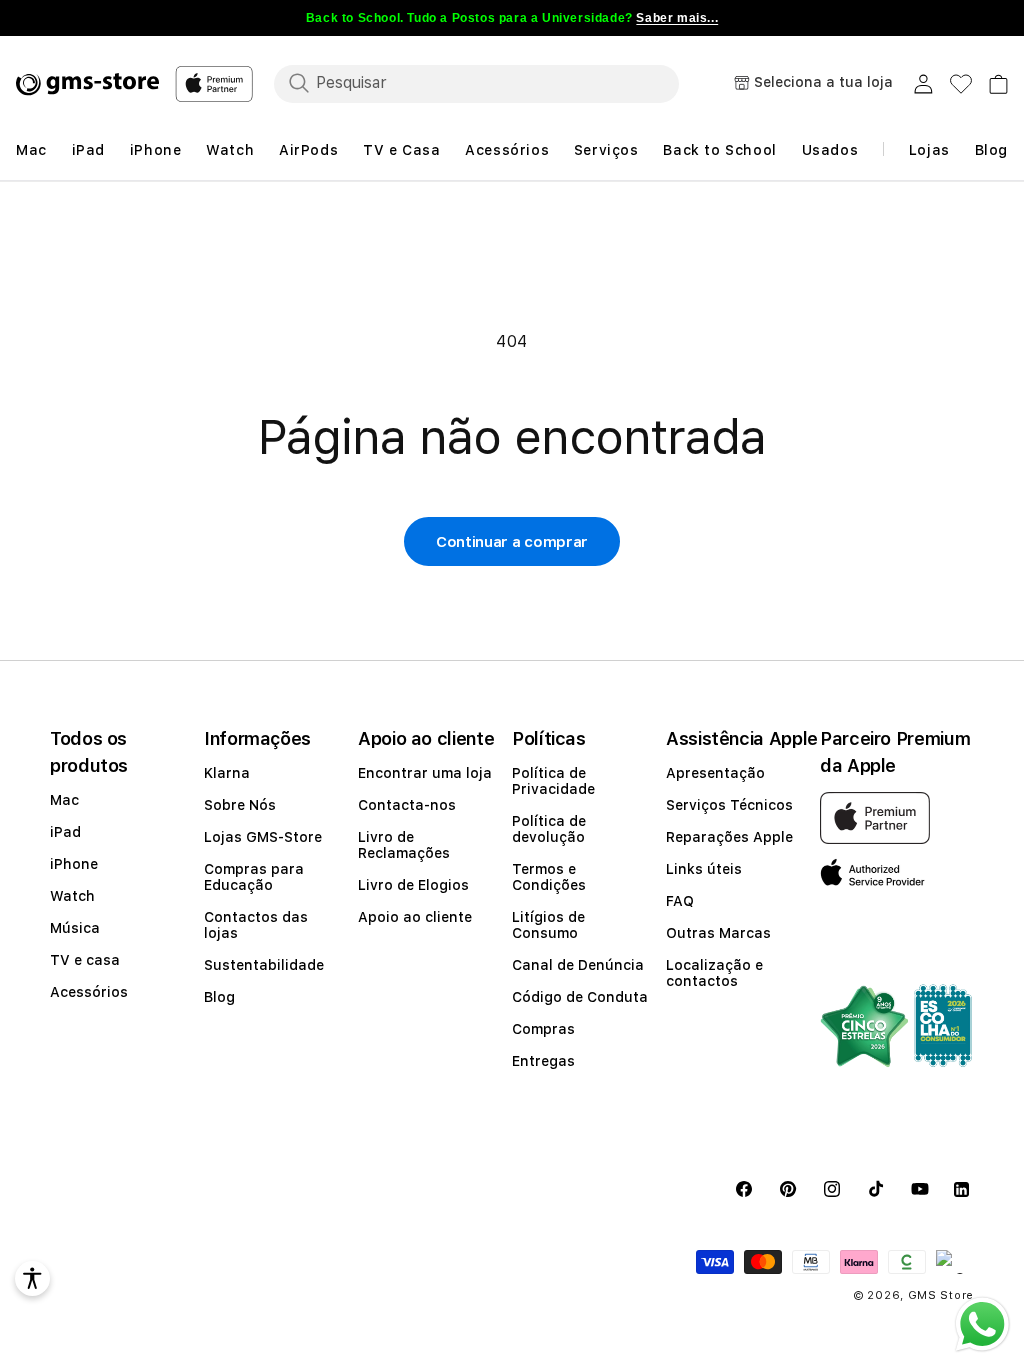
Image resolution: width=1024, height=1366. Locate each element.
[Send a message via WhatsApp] (982, 1324)
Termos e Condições (549, 877)
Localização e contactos (714, 973)
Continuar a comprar (512, 542)
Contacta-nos (407, 805)
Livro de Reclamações (404, 845)
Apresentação (715, 773)
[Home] (87, 84)
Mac (64, 800)
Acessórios (89, 992)
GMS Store (941, 1295)
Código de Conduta (580, 997)
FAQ (680, 901)
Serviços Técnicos (729, 805)
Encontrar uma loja (425, 773)
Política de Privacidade (553, 781)
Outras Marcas (718, 933)
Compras (543, 1029)
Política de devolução (549, 829)
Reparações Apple (729, 837)
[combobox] (476, 83)
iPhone (74, 864)
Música (75, 928)
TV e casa (85, 960)
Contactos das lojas (256, 925)
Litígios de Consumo (548, 925)
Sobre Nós (240, 805)
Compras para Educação (254, 877)
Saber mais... (677, 18)
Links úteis (704, 869)
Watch (72, 896)
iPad (65, 832)
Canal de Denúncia (578, 965)
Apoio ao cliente (415, 917)
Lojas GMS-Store (263, 837)
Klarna (227, 773)
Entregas (543, 1061)
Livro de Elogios (413, 885)
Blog (219, 997)
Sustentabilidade (264, 965)
